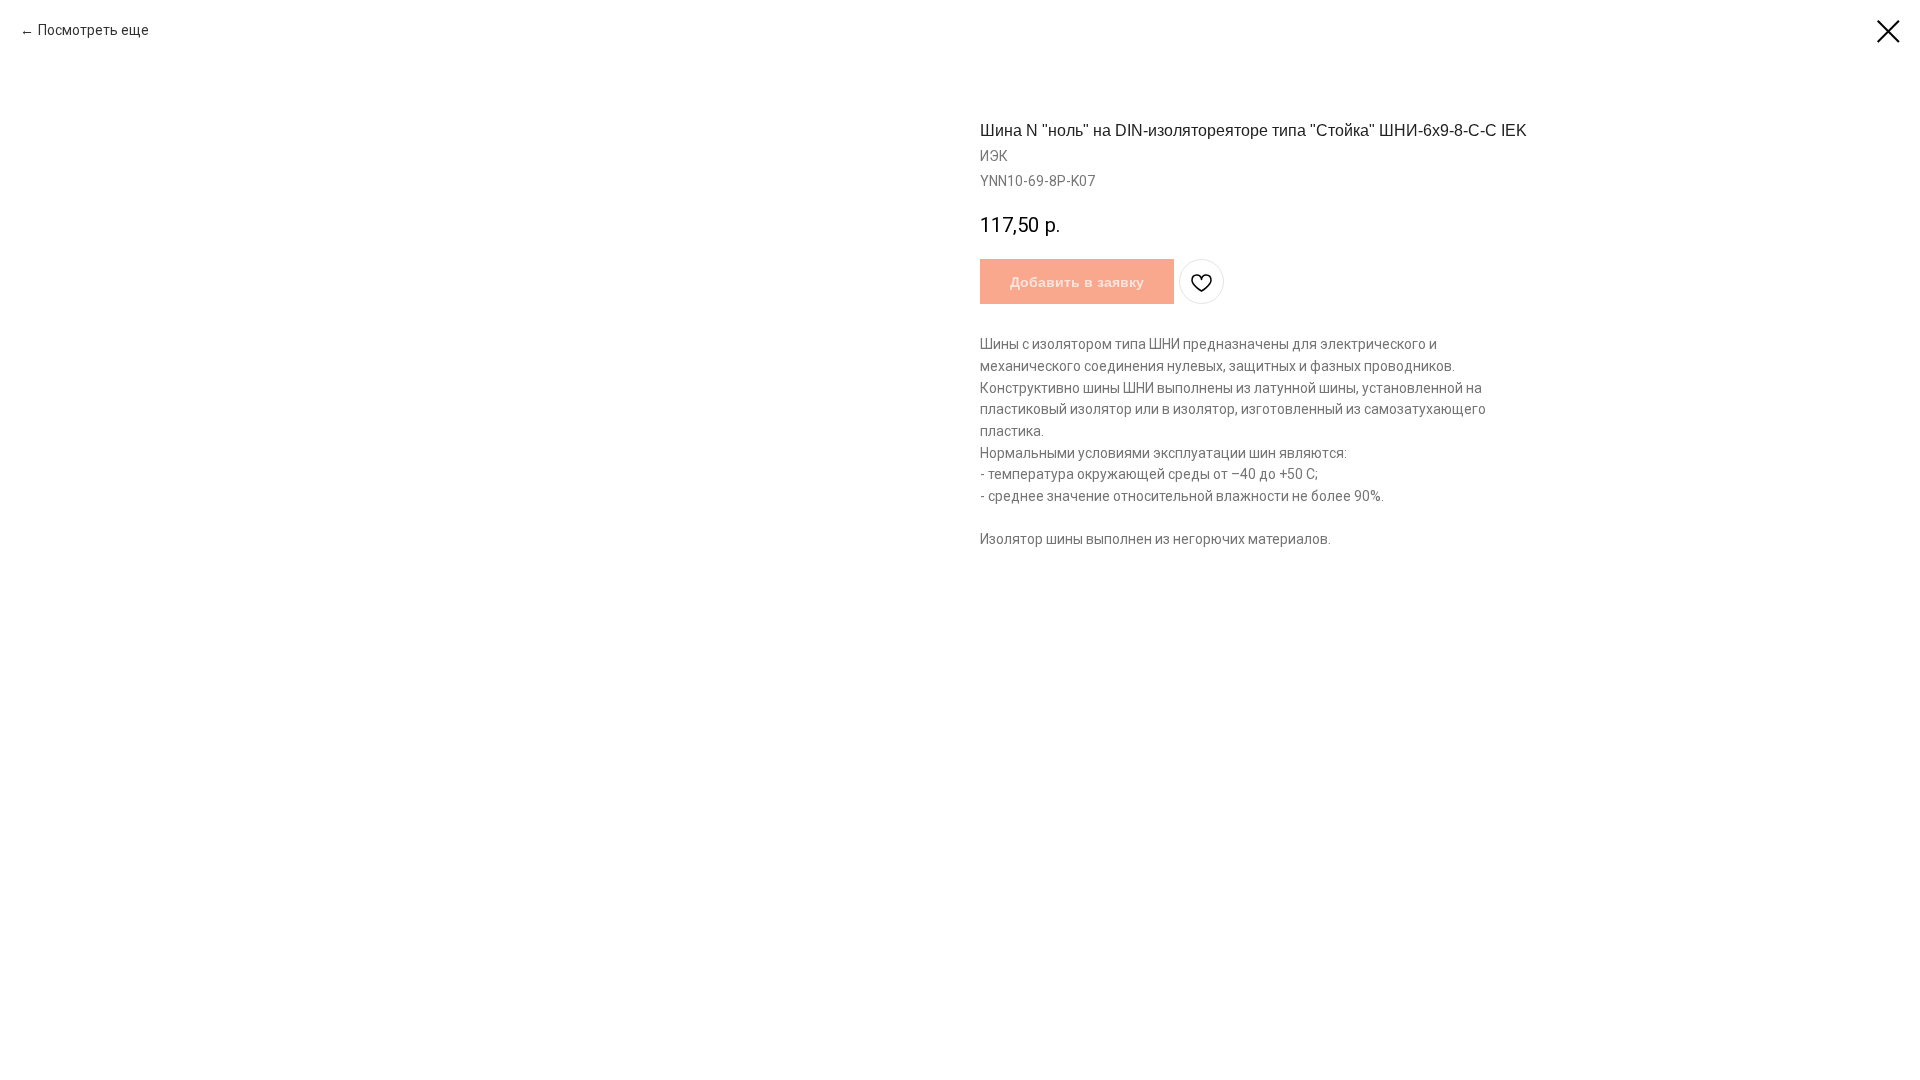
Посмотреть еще (95, 30)
